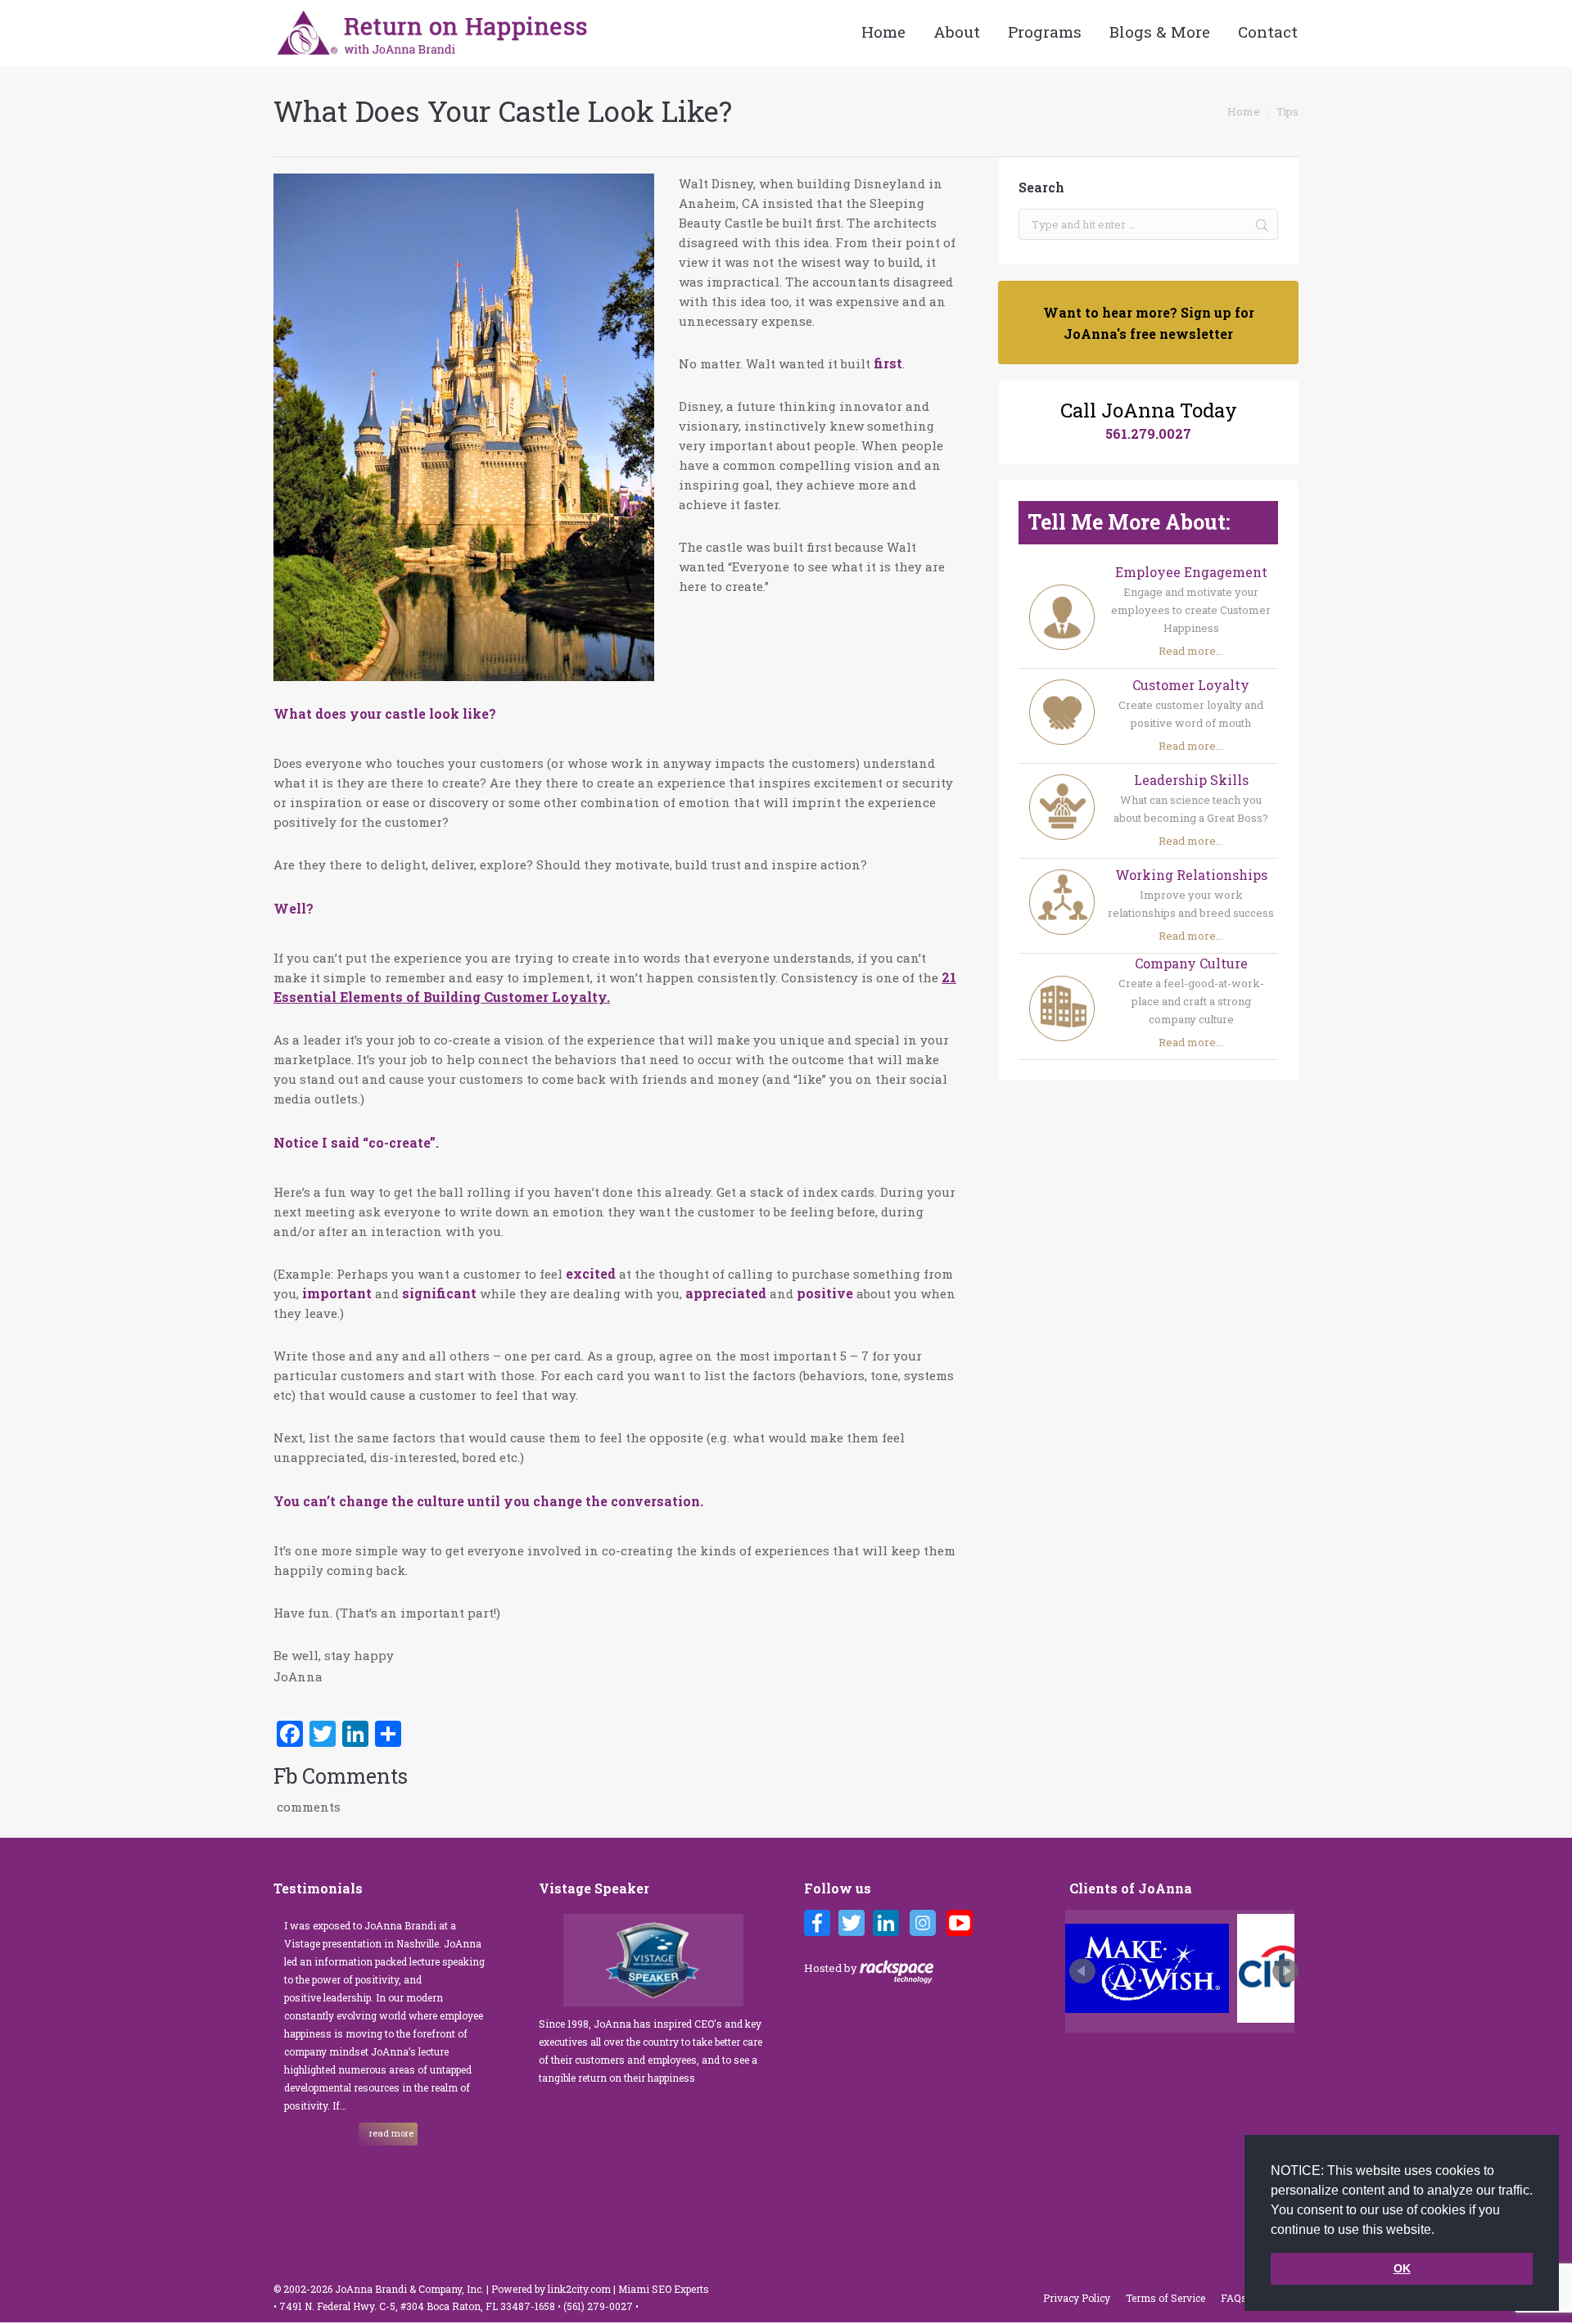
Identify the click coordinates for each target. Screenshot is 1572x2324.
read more (391, 2133)
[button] (1440, 2231)
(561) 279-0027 (599, 2306)
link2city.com (579, 2289)
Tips (1287, 111)
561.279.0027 (1148, 433)
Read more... (1191, 651)
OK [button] (1402, 2268)
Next (1285, 1971)
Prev (1082, 1971)
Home (1244, 111)
